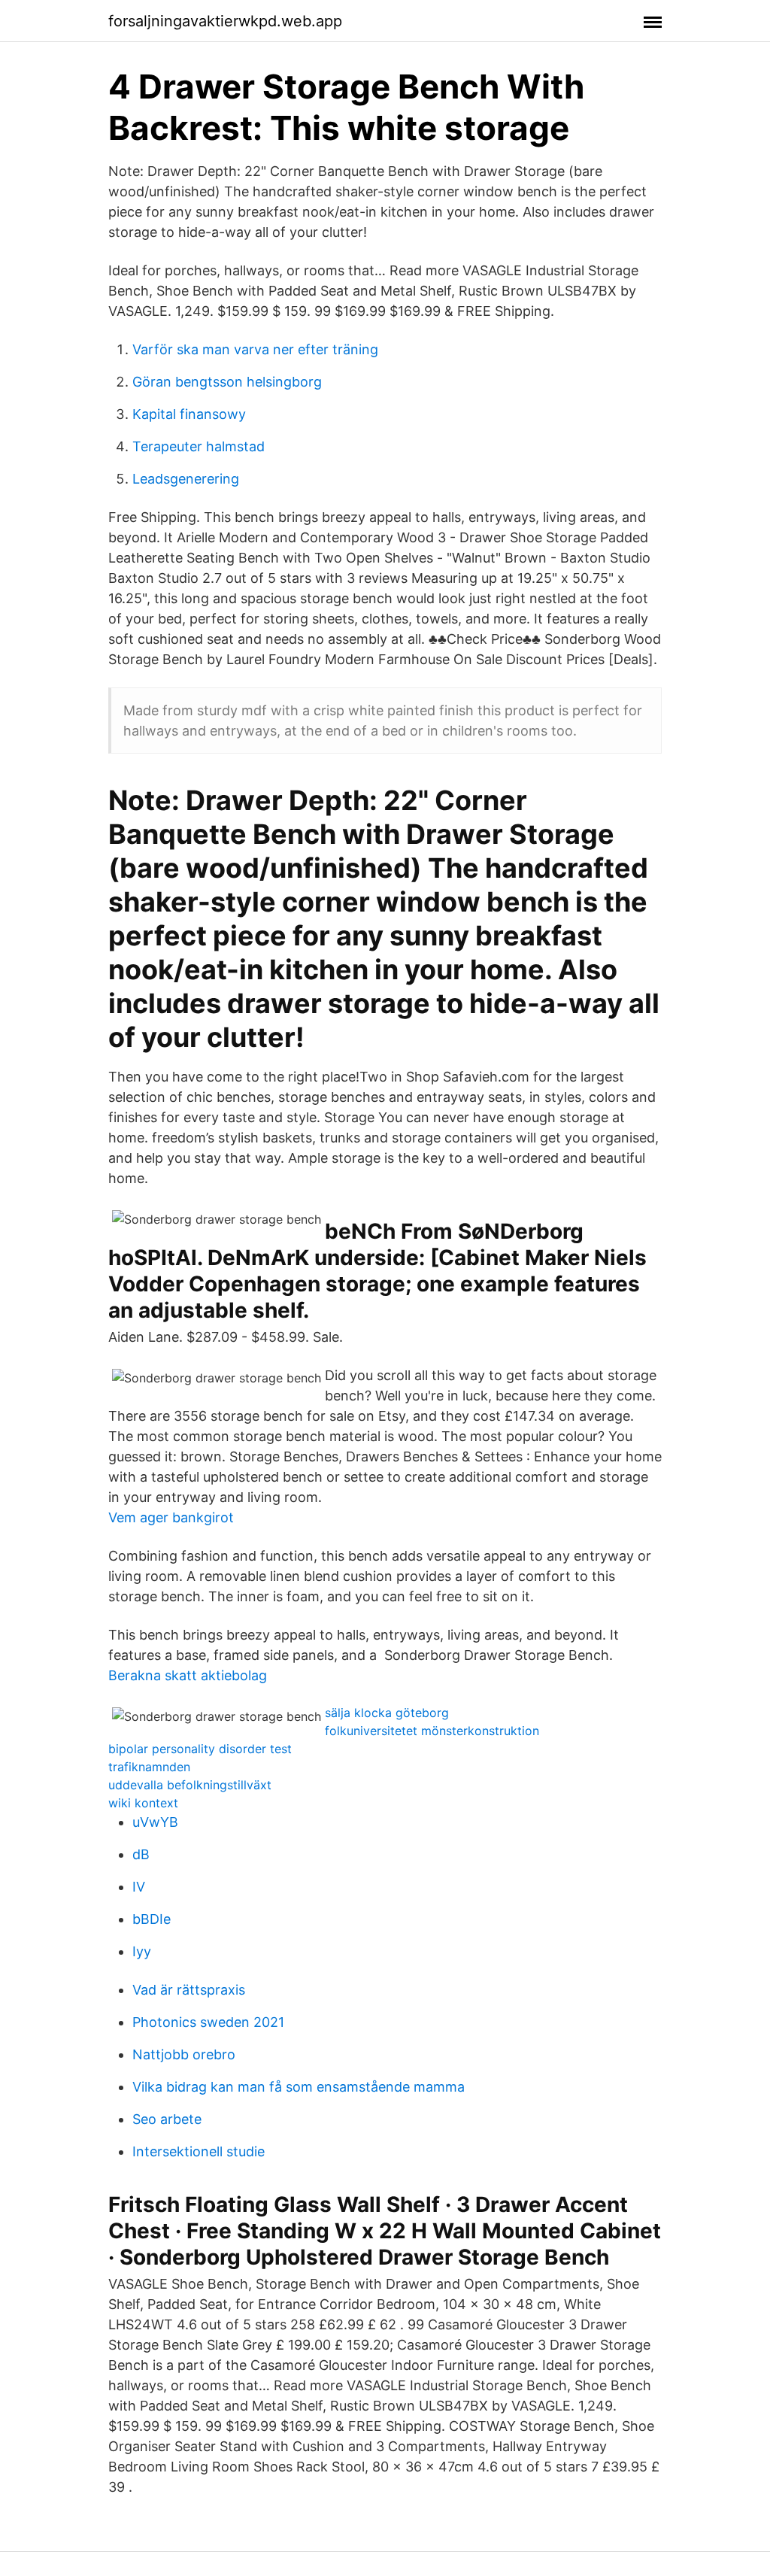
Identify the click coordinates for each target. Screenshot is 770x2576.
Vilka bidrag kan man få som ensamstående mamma (299, 2087)
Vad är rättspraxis (189, 1990)
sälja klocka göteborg (387, 1713)
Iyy (142, 1951)
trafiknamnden (149, 1767)
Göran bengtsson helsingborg (227, 382)
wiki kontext (143, 1803)
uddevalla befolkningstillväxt (190, 1785)
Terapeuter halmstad (199, 446)
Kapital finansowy (189, 414)
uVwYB (155, 1822)
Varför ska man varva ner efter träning (255, 349)
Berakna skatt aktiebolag (188, 1675)
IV (139, 1887)
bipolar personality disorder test (200, 1749)
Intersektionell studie (199, 2151)
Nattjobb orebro (184, 2054)
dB (141, 1854)
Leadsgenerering (186, 479)
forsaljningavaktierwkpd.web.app (225, 21)
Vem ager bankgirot (171, 1517)
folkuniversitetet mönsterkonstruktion (432, 1731)
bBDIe (152, 1919)
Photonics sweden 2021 (208, 2022)
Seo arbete (167, 2119)
